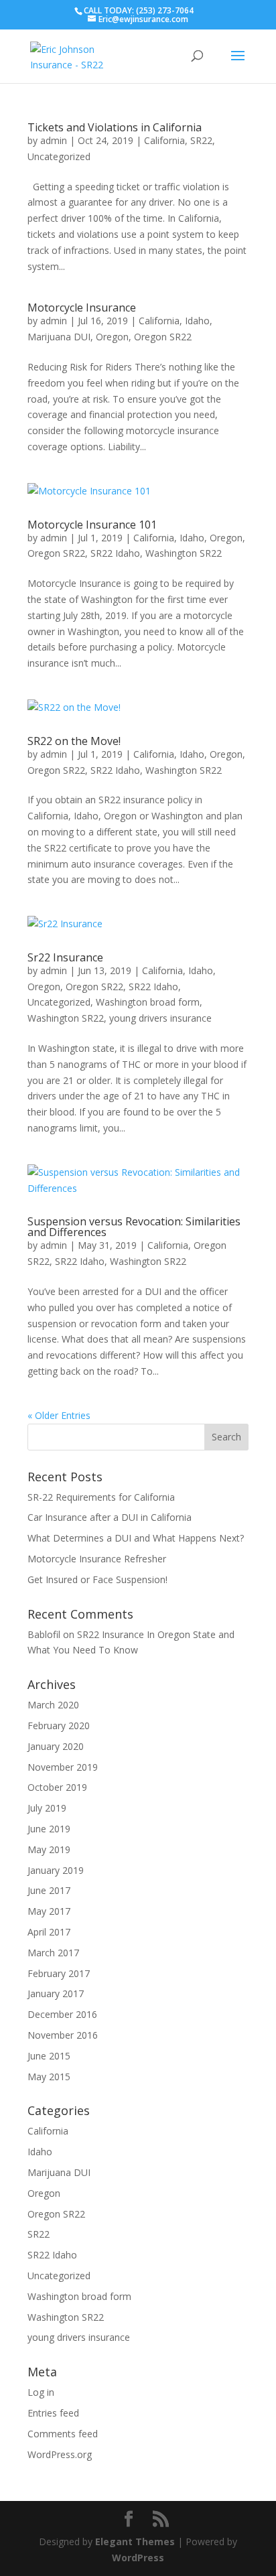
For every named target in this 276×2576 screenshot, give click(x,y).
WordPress (138, 2558)
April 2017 (49, 1932)
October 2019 (57, 1787)
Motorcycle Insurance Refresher (97, 1559)
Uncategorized (59, 156)
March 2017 (53, 1953)
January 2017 (56, 1993)
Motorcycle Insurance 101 (92, 525)
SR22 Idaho (115, 553)
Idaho (197, 321)
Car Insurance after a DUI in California (110, 1517)
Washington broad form (148, 1002)
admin (54, 140)
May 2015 (49, 2077)
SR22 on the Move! (74, 741)
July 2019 (47, 1808)
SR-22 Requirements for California (101, 1497)
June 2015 (49, 2056)
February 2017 (59, 1973)
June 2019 (49, 1829)
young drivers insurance (160, 1018)
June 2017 (49, 1890)
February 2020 (59, 1725)
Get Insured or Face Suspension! (97, 1579)
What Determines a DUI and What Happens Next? (136, 1538)
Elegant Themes (135, 2541)
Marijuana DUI (59, 337)
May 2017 (49, 1911)
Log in (41, 2392)
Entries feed (53, 2413)
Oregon (112, 337)
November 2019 (63, 1767)
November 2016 (63, 2035)
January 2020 (56, 1746)
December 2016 (62, 2014)
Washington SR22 (184, 553)
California (164, 140)
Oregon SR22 (163, 337)
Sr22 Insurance (65, 957)
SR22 (201, 140)
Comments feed (63, 2434)
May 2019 (49, 1849)
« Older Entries (59, 1415)
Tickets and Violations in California (115, 127)
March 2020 (53, 1705)
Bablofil (44, 1634)
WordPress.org (60, 2454)
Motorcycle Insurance (82, 308)
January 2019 (56, 1870)
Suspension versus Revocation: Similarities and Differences (134, 1227)
